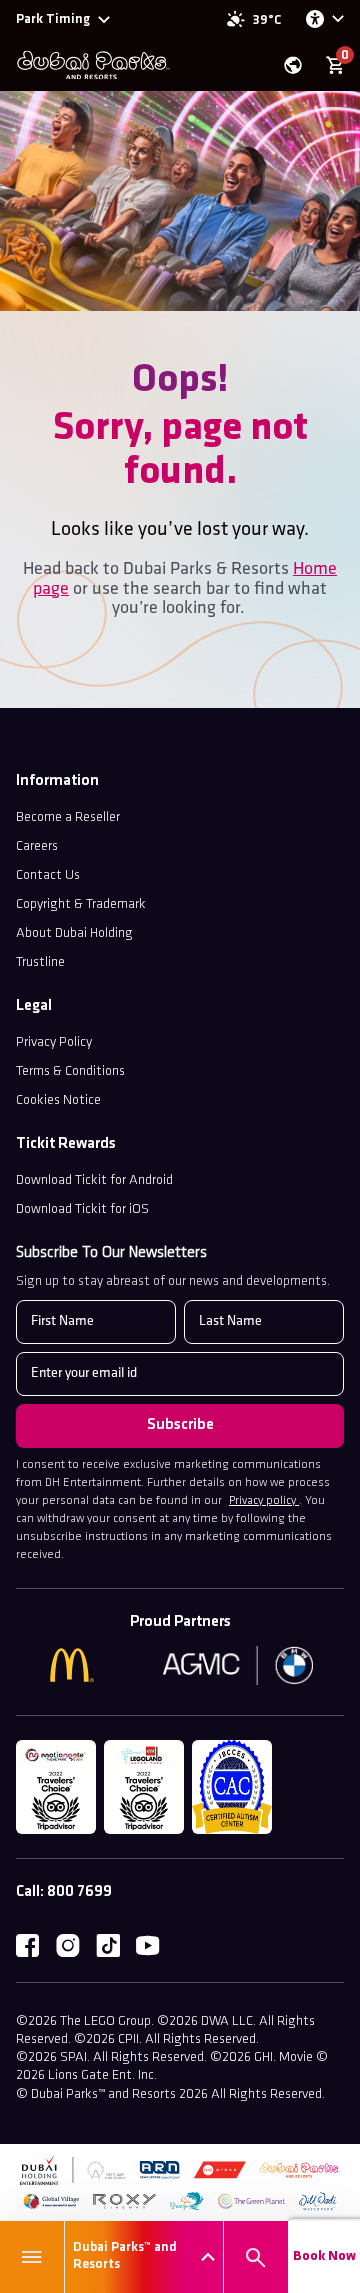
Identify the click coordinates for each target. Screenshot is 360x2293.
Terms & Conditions (70, 1071)
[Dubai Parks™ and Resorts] (93, 65)
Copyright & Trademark (81, 904)
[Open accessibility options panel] (324, 19)
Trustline (40, 962)
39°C (267, 20)
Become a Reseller (68, 817)
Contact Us (48, 875)
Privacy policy (264, 1501)
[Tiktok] (108, 1946)
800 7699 (79, 1892)
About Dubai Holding (74, 933)
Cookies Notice (58, 1100)
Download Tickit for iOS (82, 1209)
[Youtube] (148, 1946)
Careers (37, 846)
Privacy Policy (54, 1042)
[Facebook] (28, 1946)
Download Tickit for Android (94, 1180)
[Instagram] (68, 1946)
